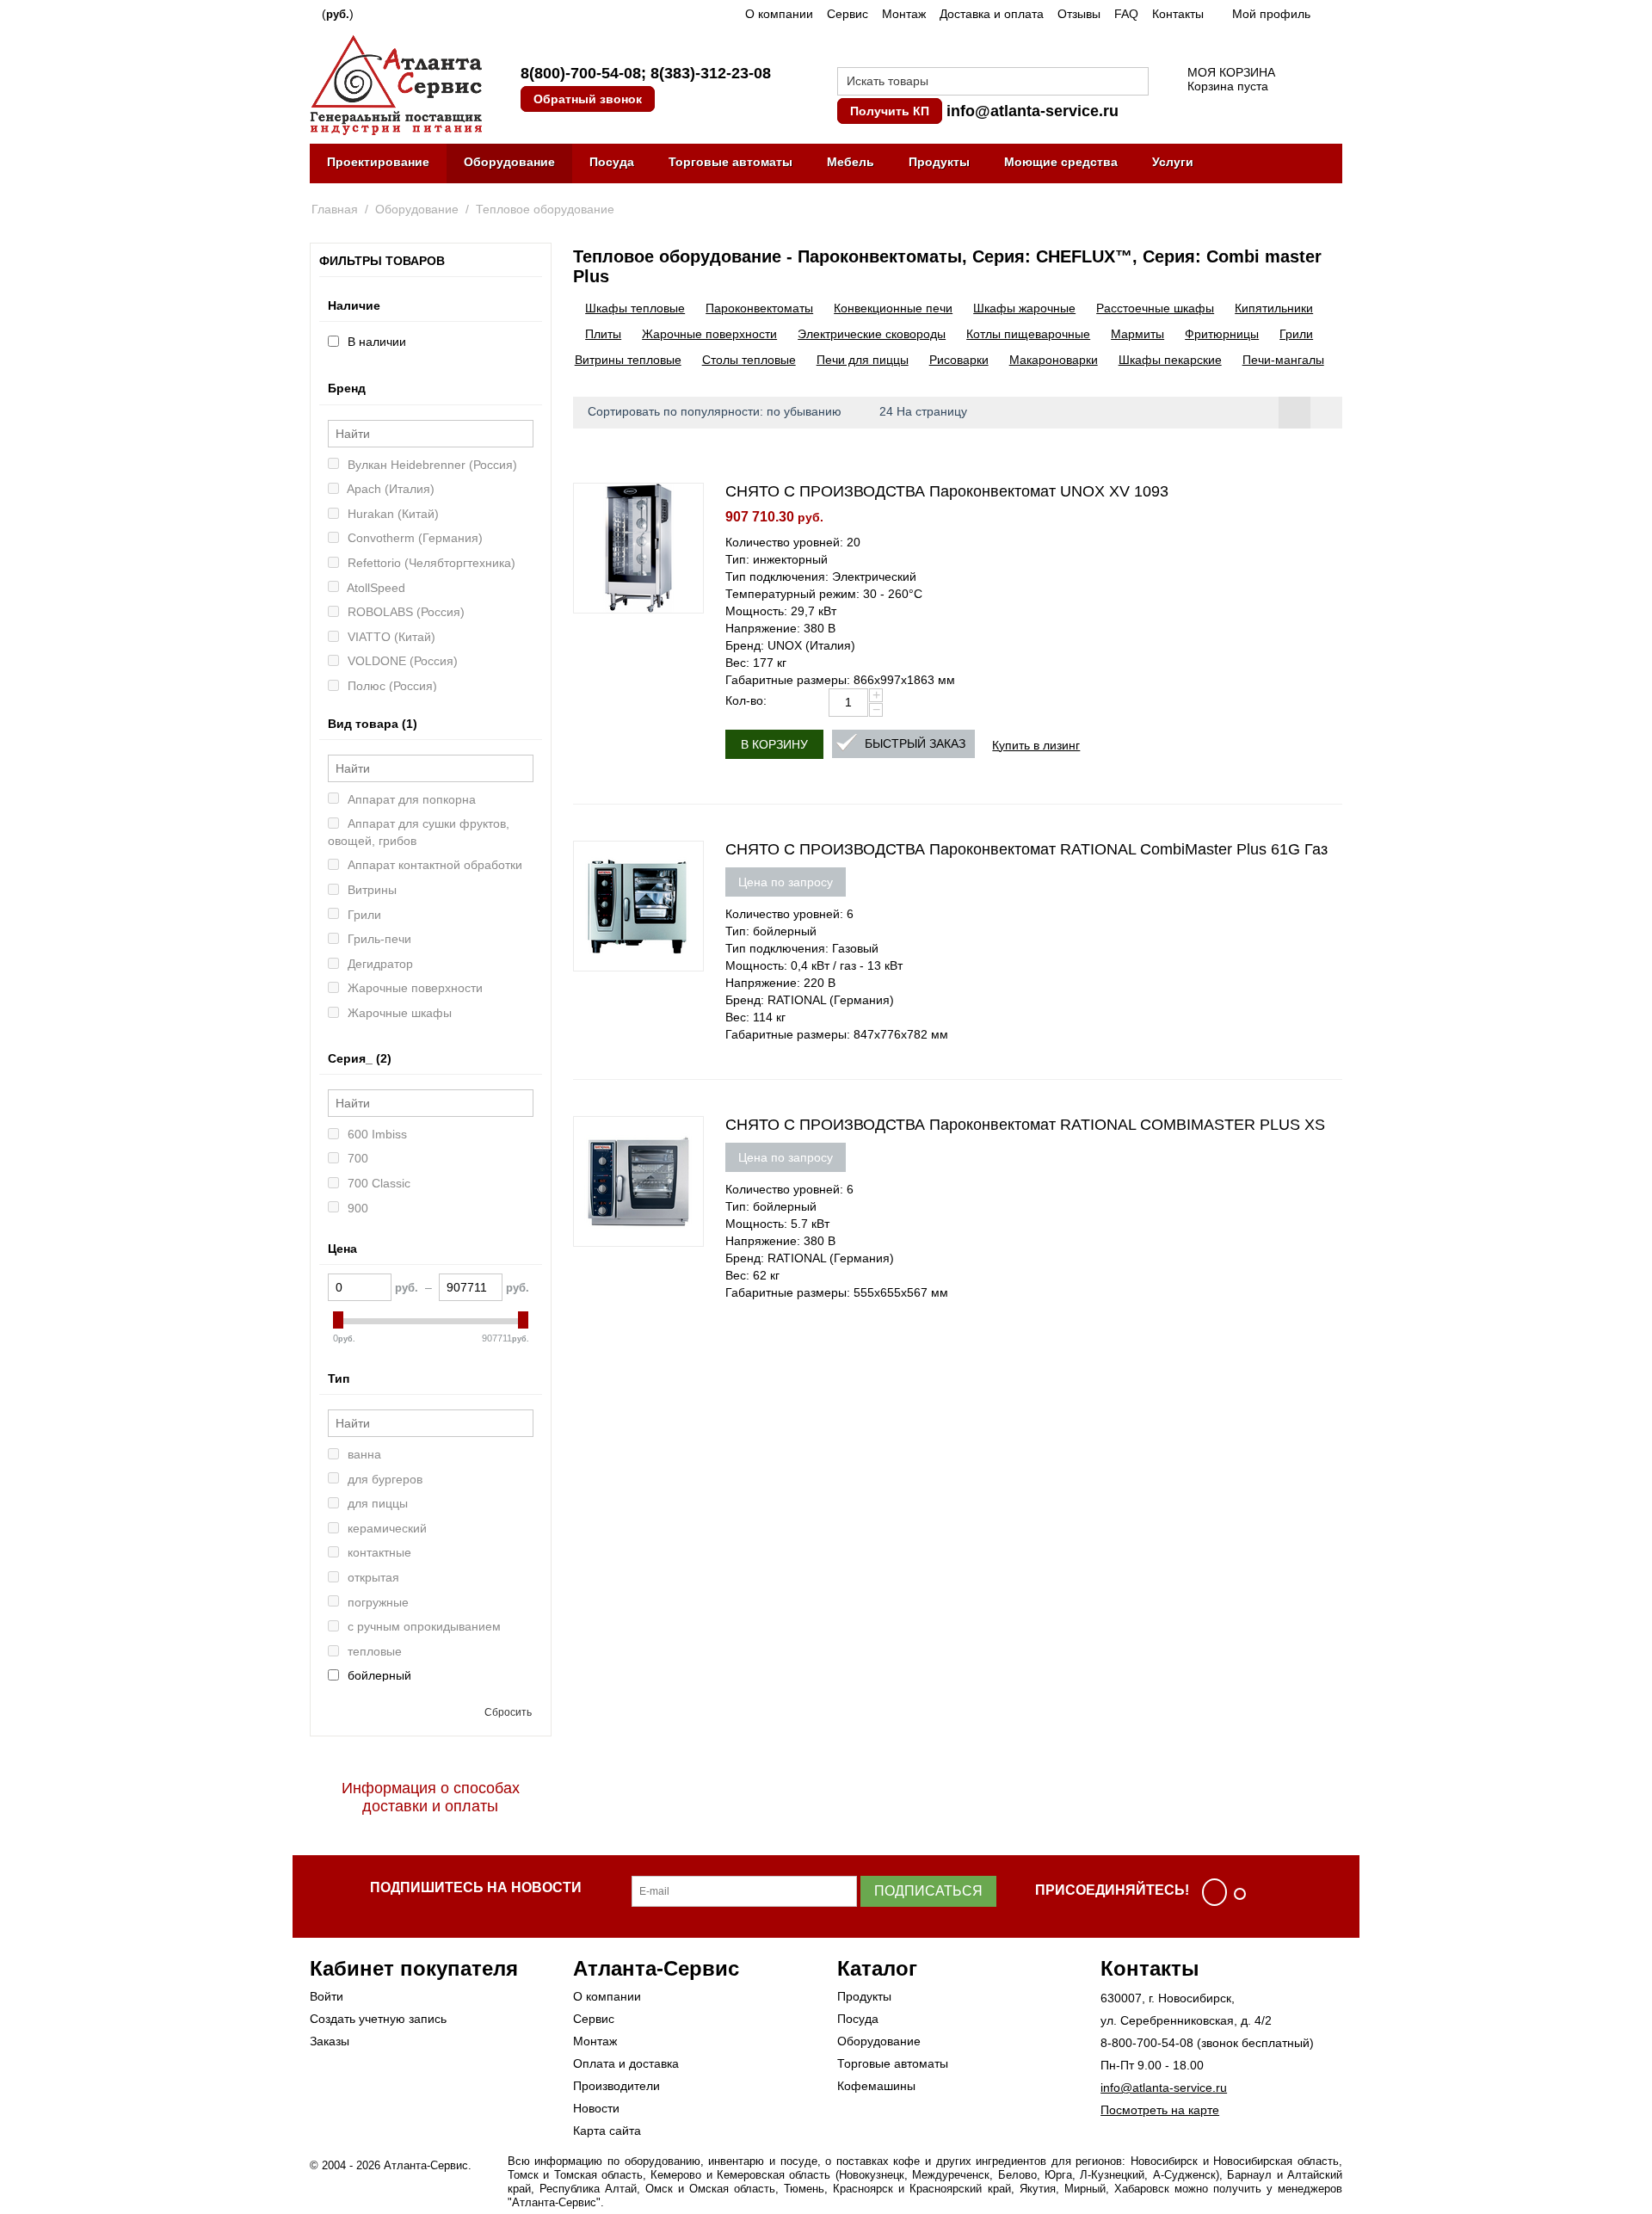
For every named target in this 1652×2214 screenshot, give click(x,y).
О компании (779, 14)
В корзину (774, 744)
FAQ (1126, 14)
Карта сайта (607, 2131)
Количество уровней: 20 (793, 542)
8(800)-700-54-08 (581, 73)
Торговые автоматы (730, 162)
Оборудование (509, 162)
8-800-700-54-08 (1147, 2043)
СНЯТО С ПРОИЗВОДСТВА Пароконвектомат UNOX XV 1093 (947, 491)
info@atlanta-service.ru (1032, 111)
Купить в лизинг (1036, 744)
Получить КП (890, 111)
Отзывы (1079, 14)
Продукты (939, 162)
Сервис (848, 14)
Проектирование (378, 162)
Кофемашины (876, 2086)
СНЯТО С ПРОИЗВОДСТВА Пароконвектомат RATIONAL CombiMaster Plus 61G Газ (1026, 849)
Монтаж (904, 14)
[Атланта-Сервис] (396, 83)
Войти (327, 1996)
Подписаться (928, 1891)
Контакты (1178, 14)
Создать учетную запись (378, 2019)
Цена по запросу (786, 882)
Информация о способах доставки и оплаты (431, 1797)
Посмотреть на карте (1160, 2110)
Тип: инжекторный (777, 559)
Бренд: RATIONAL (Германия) (810, 1000)
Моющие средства (1061, 162)
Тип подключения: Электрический (821, 577)
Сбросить (508, 1712)
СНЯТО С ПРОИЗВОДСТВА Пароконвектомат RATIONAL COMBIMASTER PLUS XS (1025, 1125)
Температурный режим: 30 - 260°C (824, 594)
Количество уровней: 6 (789, 914)
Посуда (612, 162)
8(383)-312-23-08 (711, 73)
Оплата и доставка (626, 2063)
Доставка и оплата (992, 14)
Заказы (330, 2041)
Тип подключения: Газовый (802, 948)
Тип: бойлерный (771, 931)
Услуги (1173, 162)
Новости (596, 2108)
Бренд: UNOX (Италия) (790, 645)
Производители (616, 2086)
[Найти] (1136, 83)
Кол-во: (746, 700)
